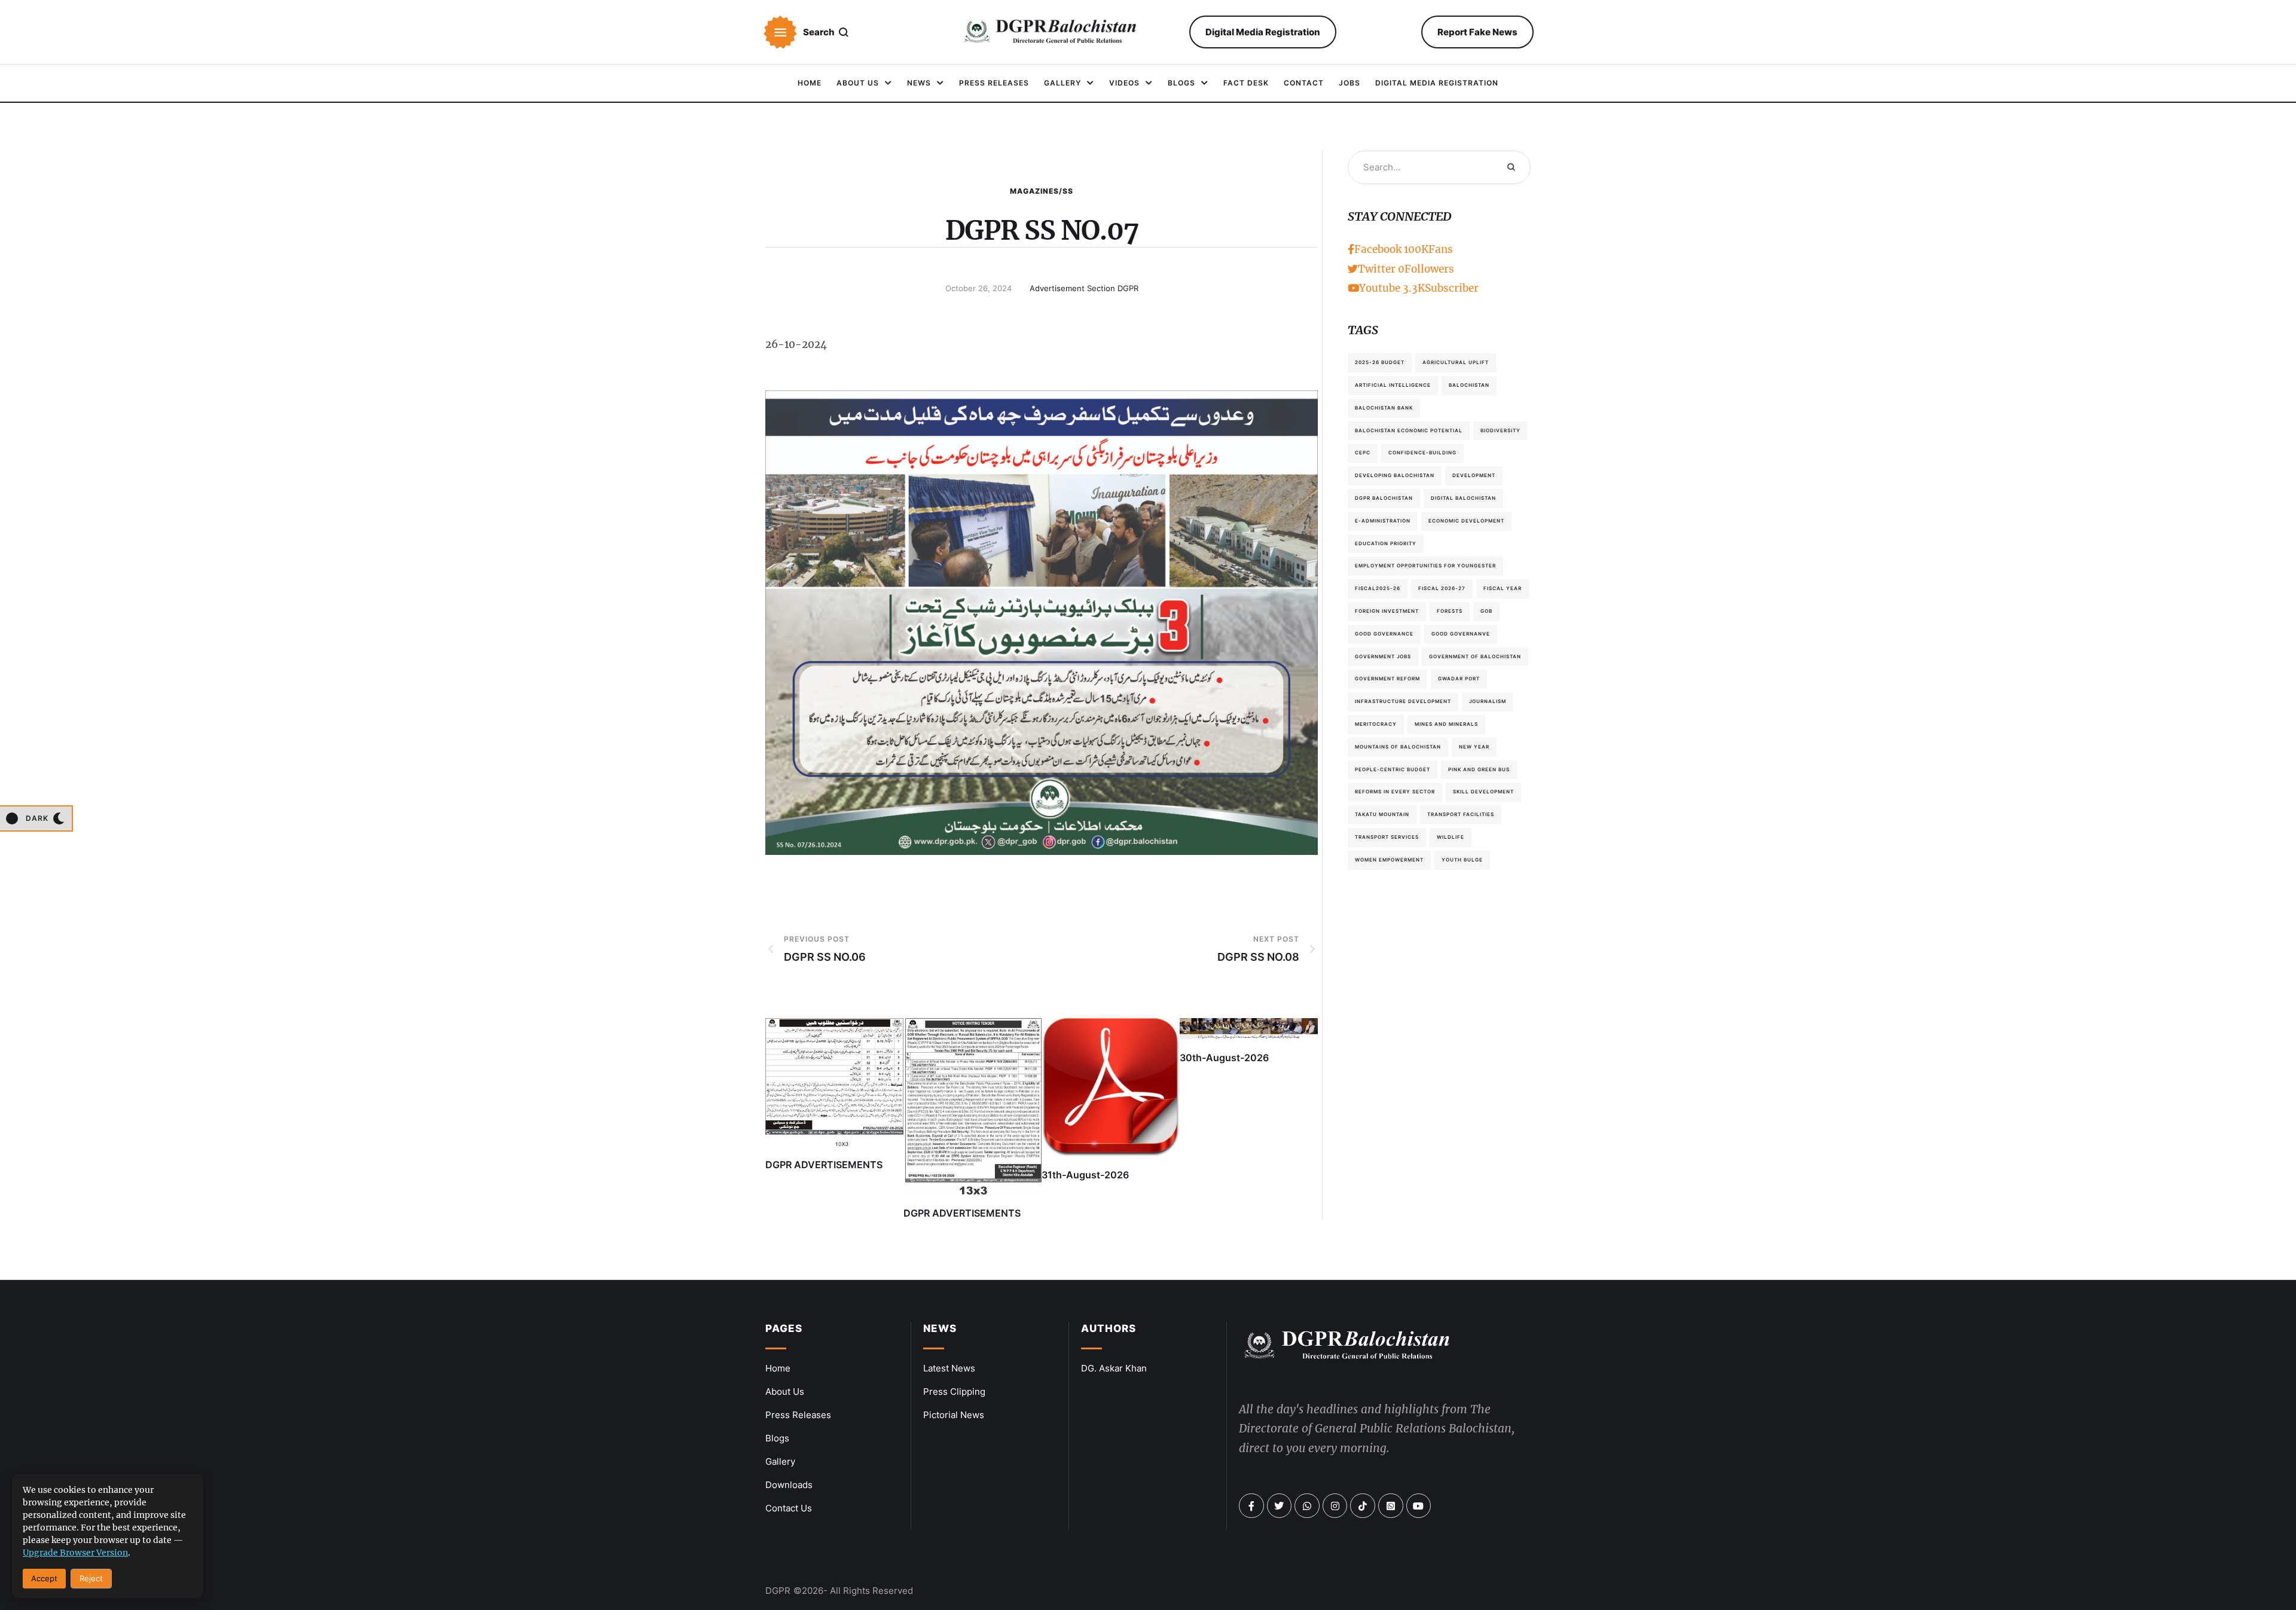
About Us (785, 1391)
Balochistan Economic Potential (1409, 430)
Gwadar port (1459, 679)
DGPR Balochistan (1384, 498)
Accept (44, 1578)
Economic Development (1466, 521)
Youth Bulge (1462, 860)
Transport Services (1387, 837)
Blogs (777, 1438)
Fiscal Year (1503, 588)
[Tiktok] (1363, 1506)
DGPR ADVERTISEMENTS (824, 1165)
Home (778, 1368)
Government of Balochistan (1475, 656)
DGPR (778, 1591)
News (940, 1328)
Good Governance (1384, 634)
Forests (1450, 611)
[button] (780, 32)
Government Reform (1387, 679)
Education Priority (1386, 543)
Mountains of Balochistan (1398, 747)
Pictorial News (954, 1415)
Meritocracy (1376, 724)
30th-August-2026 (1224, 1058)
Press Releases (798, 1415)
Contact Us (789, 1508)
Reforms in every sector (1395, 792)
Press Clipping (954, 1391)
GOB (1486, 611)
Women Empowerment (1389, 860)
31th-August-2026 (1085, 1175)
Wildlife (1451, 837)
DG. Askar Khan (1114, 1368)
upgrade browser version (75, 1553)
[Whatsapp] (1307, 1506)
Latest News (949, 1368)
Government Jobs (1383, 656)
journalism (1488, 701)
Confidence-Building (1422, 453)
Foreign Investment (1387, 611)
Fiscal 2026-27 (1442, 588)
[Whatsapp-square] (1391, 1506)
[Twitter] (1280, 1506)
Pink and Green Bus (1479, 769)
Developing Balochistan (1395, 475)
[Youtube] (1419, 1506)
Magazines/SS (1042, 191)
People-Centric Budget (1393, 769)
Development (1474, 475)
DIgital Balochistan (1463, 498)
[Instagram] (1335, 1506)
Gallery (780, 1461)
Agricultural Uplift (1456, 362)
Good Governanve (1461, 634)
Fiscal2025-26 (1378, 588)
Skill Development (1483, 792)
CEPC (1363, 453)
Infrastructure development (1403, 701)
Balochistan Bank (1384, 408)
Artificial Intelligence (1393, 385)
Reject (91, 1578)
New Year (1474, 747)
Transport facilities (1461, 814)
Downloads (789, 1485)
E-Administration (1383, 521)
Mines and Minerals (1446, 724)
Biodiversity (1500, 430)
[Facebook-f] (1251, 1506)
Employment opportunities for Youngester (1425, 566)
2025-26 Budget (1380, 362)
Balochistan (1469, 385)
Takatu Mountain (1382, 814)
